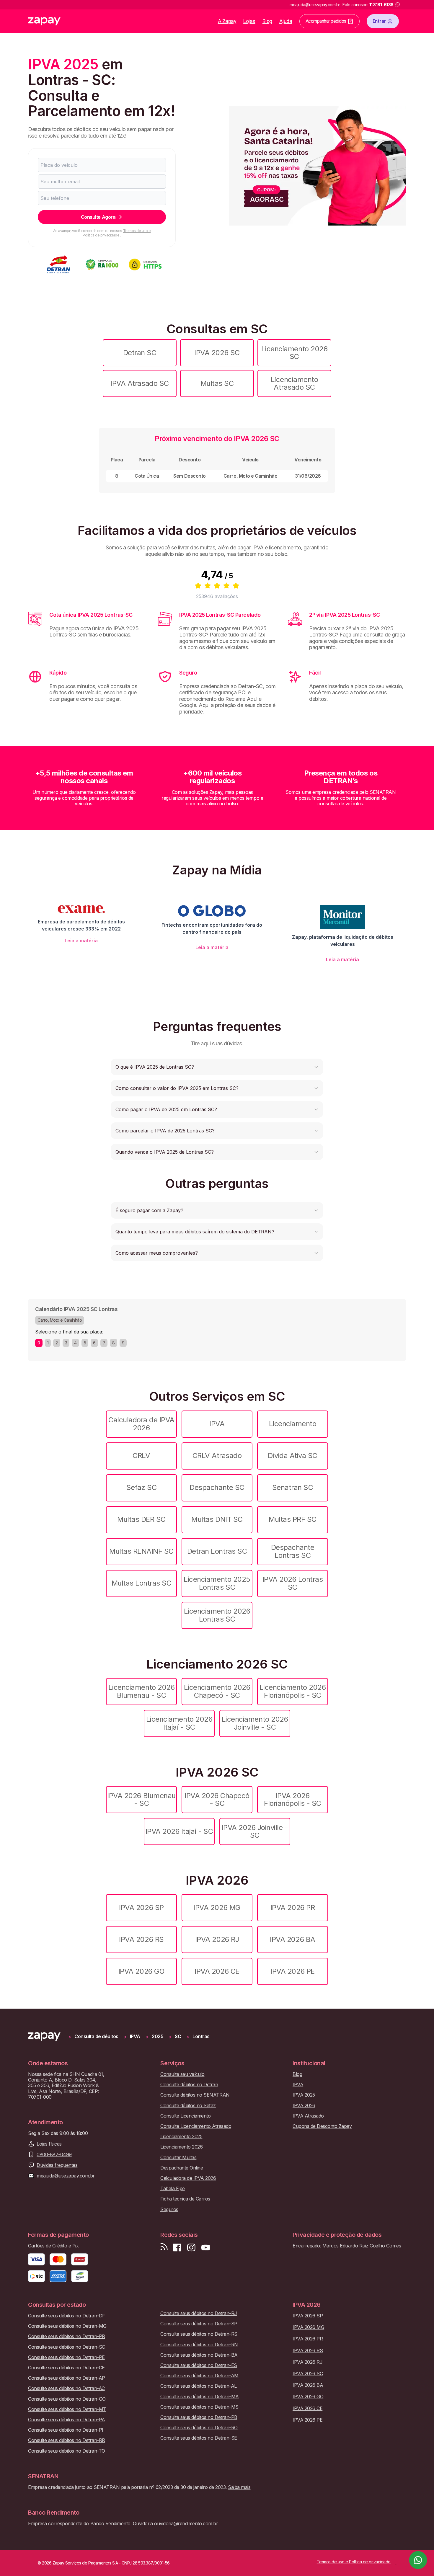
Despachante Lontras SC (293, 1551)
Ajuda (286, 21)
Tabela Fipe (173, 2189)
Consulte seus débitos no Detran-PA (67, 2420)
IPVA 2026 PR (293, 1907)
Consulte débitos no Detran (189, 2085)
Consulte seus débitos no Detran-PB (199, 2417)
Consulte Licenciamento (185, 2116)
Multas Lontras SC (142, 1583)
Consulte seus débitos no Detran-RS (199, 2334)
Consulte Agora (98, 217)
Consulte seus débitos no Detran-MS (199, 2407)
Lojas (249, 21)
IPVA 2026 (304, 2106)
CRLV (141, 1456)
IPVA (217, 1424)
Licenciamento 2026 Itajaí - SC (179, 1723)
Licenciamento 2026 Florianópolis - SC (293, 1691)
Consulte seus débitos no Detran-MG (67, 2326)
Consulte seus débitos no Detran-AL (199, 2386)
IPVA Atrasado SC (139, 383)
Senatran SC (293, 1487)
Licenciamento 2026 (181, 2147)
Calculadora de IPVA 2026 (141, 1424)
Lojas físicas (49, 2144)
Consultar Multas (178, 2158)
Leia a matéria (81, 941)
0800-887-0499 (54, 2155)
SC (178, 2037)
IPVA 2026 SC (217, 353)
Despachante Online (182, 2168)
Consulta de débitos (96, 2037)
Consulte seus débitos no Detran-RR (67, 2440)
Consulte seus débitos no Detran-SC (67, 2347)
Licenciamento (293, 1424)
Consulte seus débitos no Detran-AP (67, 2378)
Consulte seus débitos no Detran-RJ (199, 2313)
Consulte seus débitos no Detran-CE (66, 2368)
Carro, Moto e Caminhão (60, 1320)
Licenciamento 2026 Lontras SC (217, 1615)
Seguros (169, 2209)
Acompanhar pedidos (326, 21)
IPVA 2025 (304, 2095)
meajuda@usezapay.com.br (66, 2176)
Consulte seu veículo (182, 2074)
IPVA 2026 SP (141, 1907)
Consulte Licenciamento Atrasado (196, 2126)
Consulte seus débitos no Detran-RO (199, 2428)
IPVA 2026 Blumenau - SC (141, 1799)
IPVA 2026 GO (141, 1971)
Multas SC (217, 383)
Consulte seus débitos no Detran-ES (199, 2365)
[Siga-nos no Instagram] (191, 2248)
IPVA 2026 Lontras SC (293, 1583)
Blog (267, 21)
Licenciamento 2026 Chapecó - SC (217, 1691)
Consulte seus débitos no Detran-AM (199, 2376)
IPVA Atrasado (308, 2116)
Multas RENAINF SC (141, 1551)
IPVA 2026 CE (217, 1971)
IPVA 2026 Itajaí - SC (179, 1831)
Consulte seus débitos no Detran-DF (67, 2316)
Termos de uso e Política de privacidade (117, 233)
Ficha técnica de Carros (185, 2199)
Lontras (201, 2037)
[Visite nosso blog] (164, 2248)
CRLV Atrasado (217, 1456)
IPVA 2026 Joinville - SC (255, 1831)
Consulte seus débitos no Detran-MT (67, 2409)
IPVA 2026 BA (292, 1939)
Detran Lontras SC (217, 1551)
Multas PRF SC (293, 1519)
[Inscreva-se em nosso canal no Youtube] (205, 2248)
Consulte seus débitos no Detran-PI (66, 2430)
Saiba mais (239, 2487)
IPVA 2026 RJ (217, 1939)
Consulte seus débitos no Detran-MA (200, 2397)
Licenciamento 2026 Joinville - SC (255, 1723)
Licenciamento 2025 (181, 2137)
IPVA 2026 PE (292, 1971)
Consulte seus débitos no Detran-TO (67, 2451)
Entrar (379, 21)
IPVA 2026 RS (141, 1939)
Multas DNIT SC (217, 1519)
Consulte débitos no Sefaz (188, 2106)
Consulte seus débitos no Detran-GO (67, 2399)
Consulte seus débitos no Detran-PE (66, 2357)
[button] (217, 1067)
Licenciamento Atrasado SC (294, 383)
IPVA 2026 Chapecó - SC (217, 1799)
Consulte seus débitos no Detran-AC (66, 2388)
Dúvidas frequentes (57, 2165)
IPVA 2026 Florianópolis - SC (292, 1799)
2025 (158, 2037)
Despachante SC (217, 1487)
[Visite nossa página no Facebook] (177, 2248)
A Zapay (227, 21)
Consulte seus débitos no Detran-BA (199, 2355)
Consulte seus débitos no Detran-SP (199, 2324)
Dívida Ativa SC (293, 1456)
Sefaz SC (141, 1487)
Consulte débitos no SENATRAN (195, 2095)
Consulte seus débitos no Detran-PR (67, 2336)
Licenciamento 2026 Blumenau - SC (141, 1691)
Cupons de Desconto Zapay (322, 2126)
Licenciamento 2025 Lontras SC (217, 1583)
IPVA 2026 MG (217, 1907)
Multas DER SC (141, 1519)
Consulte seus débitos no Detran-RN (199, 2345)
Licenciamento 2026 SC (294, 353)
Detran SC (140, 353)
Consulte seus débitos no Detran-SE (199, 2438)
